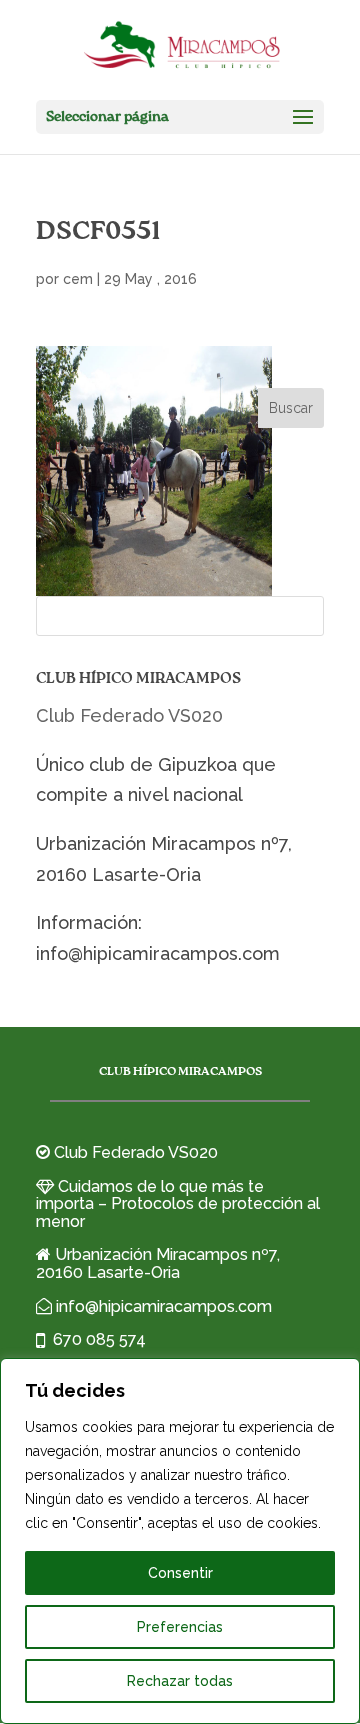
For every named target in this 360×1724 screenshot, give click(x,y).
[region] (180, 1541)
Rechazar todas (180, 1681)
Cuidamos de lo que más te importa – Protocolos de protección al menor (178, 1204)
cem (78, 279)
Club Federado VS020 (129, 715)
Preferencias (180, 1627)
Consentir (180, 1573)
